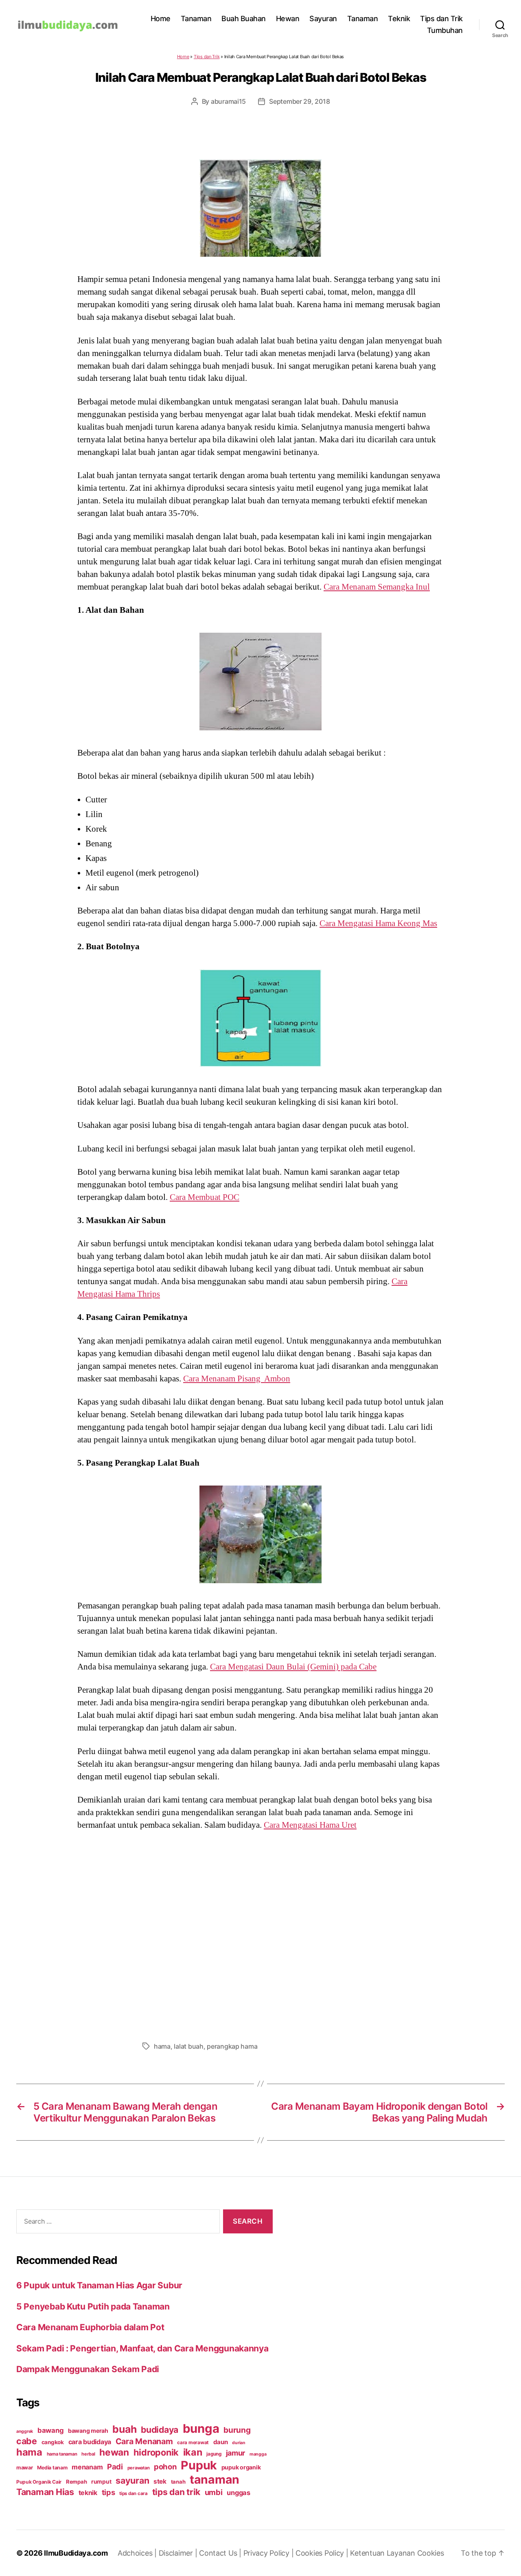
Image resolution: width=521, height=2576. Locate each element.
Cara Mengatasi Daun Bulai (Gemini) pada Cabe (293, 1667)
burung (237, 2430)
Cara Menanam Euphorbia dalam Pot (90, 2327)
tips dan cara (134, 2493)
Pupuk (199, 2465)
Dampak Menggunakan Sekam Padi (88, 2369)
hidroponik (156, 2452)
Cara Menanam (144, 2441)
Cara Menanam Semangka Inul (377, 587)
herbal (88, 2454)
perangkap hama (232, 2046)
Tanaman (196, 19)
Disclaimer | (179, 2553)
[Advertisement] (260, 1934)
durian (239, 2443)
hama (162, 2046)
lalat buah (188, 2046)
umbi (214, 2492)
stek (160, 2481)
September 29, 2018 (299, 101)
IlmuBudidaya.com (76, 2553)
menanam (87, 2467)
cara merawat (193, 2443)
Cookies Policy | (323, 2553)
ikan (193, 2452)
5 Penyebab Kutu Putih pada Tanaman (93, 2306)
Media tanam (52, 2468)
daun (221, 2442)
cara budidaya (90, 2442)
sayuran (132, 2480)
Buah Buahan (244, 19)
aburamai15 (228, 101)
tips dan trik (176, 2492)
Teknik (399, 19)
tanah (178, 2482)
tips (108, 2492)
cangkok (53, 2442)
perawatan (139, 2468)
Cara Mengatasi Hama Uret (310, 1825)
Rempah (76, 2482)
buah (124, 2429)
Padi (115, 2467)
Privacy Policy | (269, 2553)
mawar (25, 2468)
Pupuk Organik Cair (39, 2482)
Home (161, 19)
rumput (101, 2482)
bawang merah (88, 2431)
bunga (201, 2429)
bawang (50, 2430)
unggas (238, 2493)
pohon (165, 2467)
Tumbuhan (445, 30)
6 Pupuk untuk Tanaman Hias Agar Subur (99, 2285)
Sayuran (323, 19)
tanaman (215, 2479)
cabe (27, 2441)
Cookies (431, 2553)
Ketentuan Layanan (383, 2553)
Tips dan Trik (441, 19)
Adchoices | (138, 2553)
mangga (258, 2454)
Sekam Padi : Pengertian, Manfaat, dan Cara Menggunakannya (142, 2348)
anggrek (25, 2431)
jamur (236, 2453)
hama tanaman (62, 2454)
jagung (214, 2454)
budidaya (160, 2430)
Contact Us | (221, 2553)
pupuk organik (241, 2467)
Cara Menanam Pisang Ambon (237, 1379)
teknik (88, 2493)
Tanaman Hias (45, 2492)
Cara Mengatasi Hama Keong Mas (378, 923)
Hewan (288, 19)
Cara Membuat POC (205, 1197)
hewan (114, 2452)
